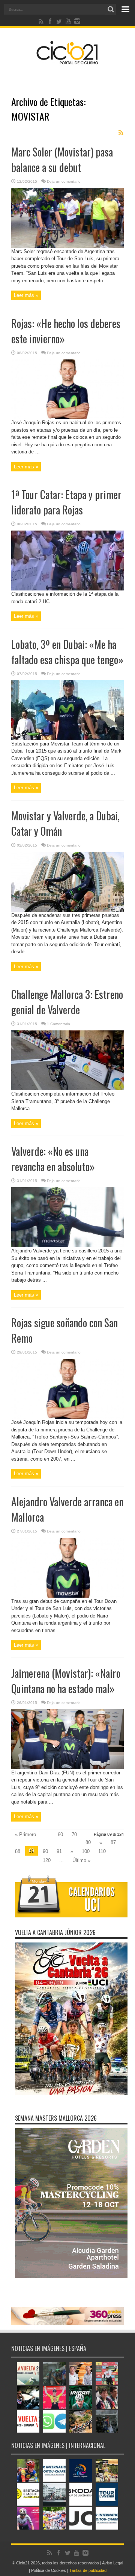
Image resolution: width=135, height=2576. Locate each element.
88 (18, 1851)
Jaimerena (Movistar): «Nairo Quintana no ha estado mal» (66, 1681)
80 (88, 1842)
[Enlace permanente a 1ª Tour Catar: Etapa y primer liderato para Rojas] (67, 589)
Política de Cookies (49, 2570)
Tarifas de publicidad (88, 2570)
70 (74, 1834)
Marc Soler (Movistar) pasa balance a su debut (62, 160)
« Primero (25, 1834)
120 (47, 1860)
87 (113, 1842)
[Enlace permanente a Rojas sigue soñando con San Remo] (67, 1417)
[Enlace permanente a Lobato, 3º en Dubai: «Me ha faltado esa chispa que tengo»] (67, 739)
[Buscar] (111, 9)
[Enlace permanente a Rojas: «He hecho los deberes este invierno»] (67, 417)
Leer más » (26, 295)
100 (86, 1851)
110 (102, 1851)
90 (45, 1851)
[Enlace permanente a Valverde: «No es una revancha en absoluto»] (67, 1246)
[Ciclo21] (67, 61)
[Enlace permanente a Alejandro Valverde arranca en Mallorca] (67, 1596)
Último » (81, 1860)
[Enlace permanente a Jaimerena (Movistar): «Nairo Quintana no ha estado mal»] (67, 1767)
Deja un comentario (64, 181)
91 (59, 1851)
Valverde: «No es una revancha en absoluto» (53, 1159)
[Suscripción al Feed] (121, 133)
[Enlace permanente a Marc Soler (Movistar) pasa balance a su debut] (67, 246)
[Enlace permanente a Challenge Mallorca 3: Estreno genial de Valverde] (67, 1089)
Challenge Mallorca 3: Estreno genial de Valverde (67, 1002)
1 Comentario (58, 1024)
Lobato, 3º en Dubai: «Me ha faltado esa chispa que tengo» (67, 652)
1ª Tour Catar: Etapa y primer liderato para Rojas (66, 502)
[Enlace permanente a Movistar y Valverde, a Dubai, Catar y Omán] (67, 910)
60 (60, 1834)
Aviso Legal (112, 2563)
